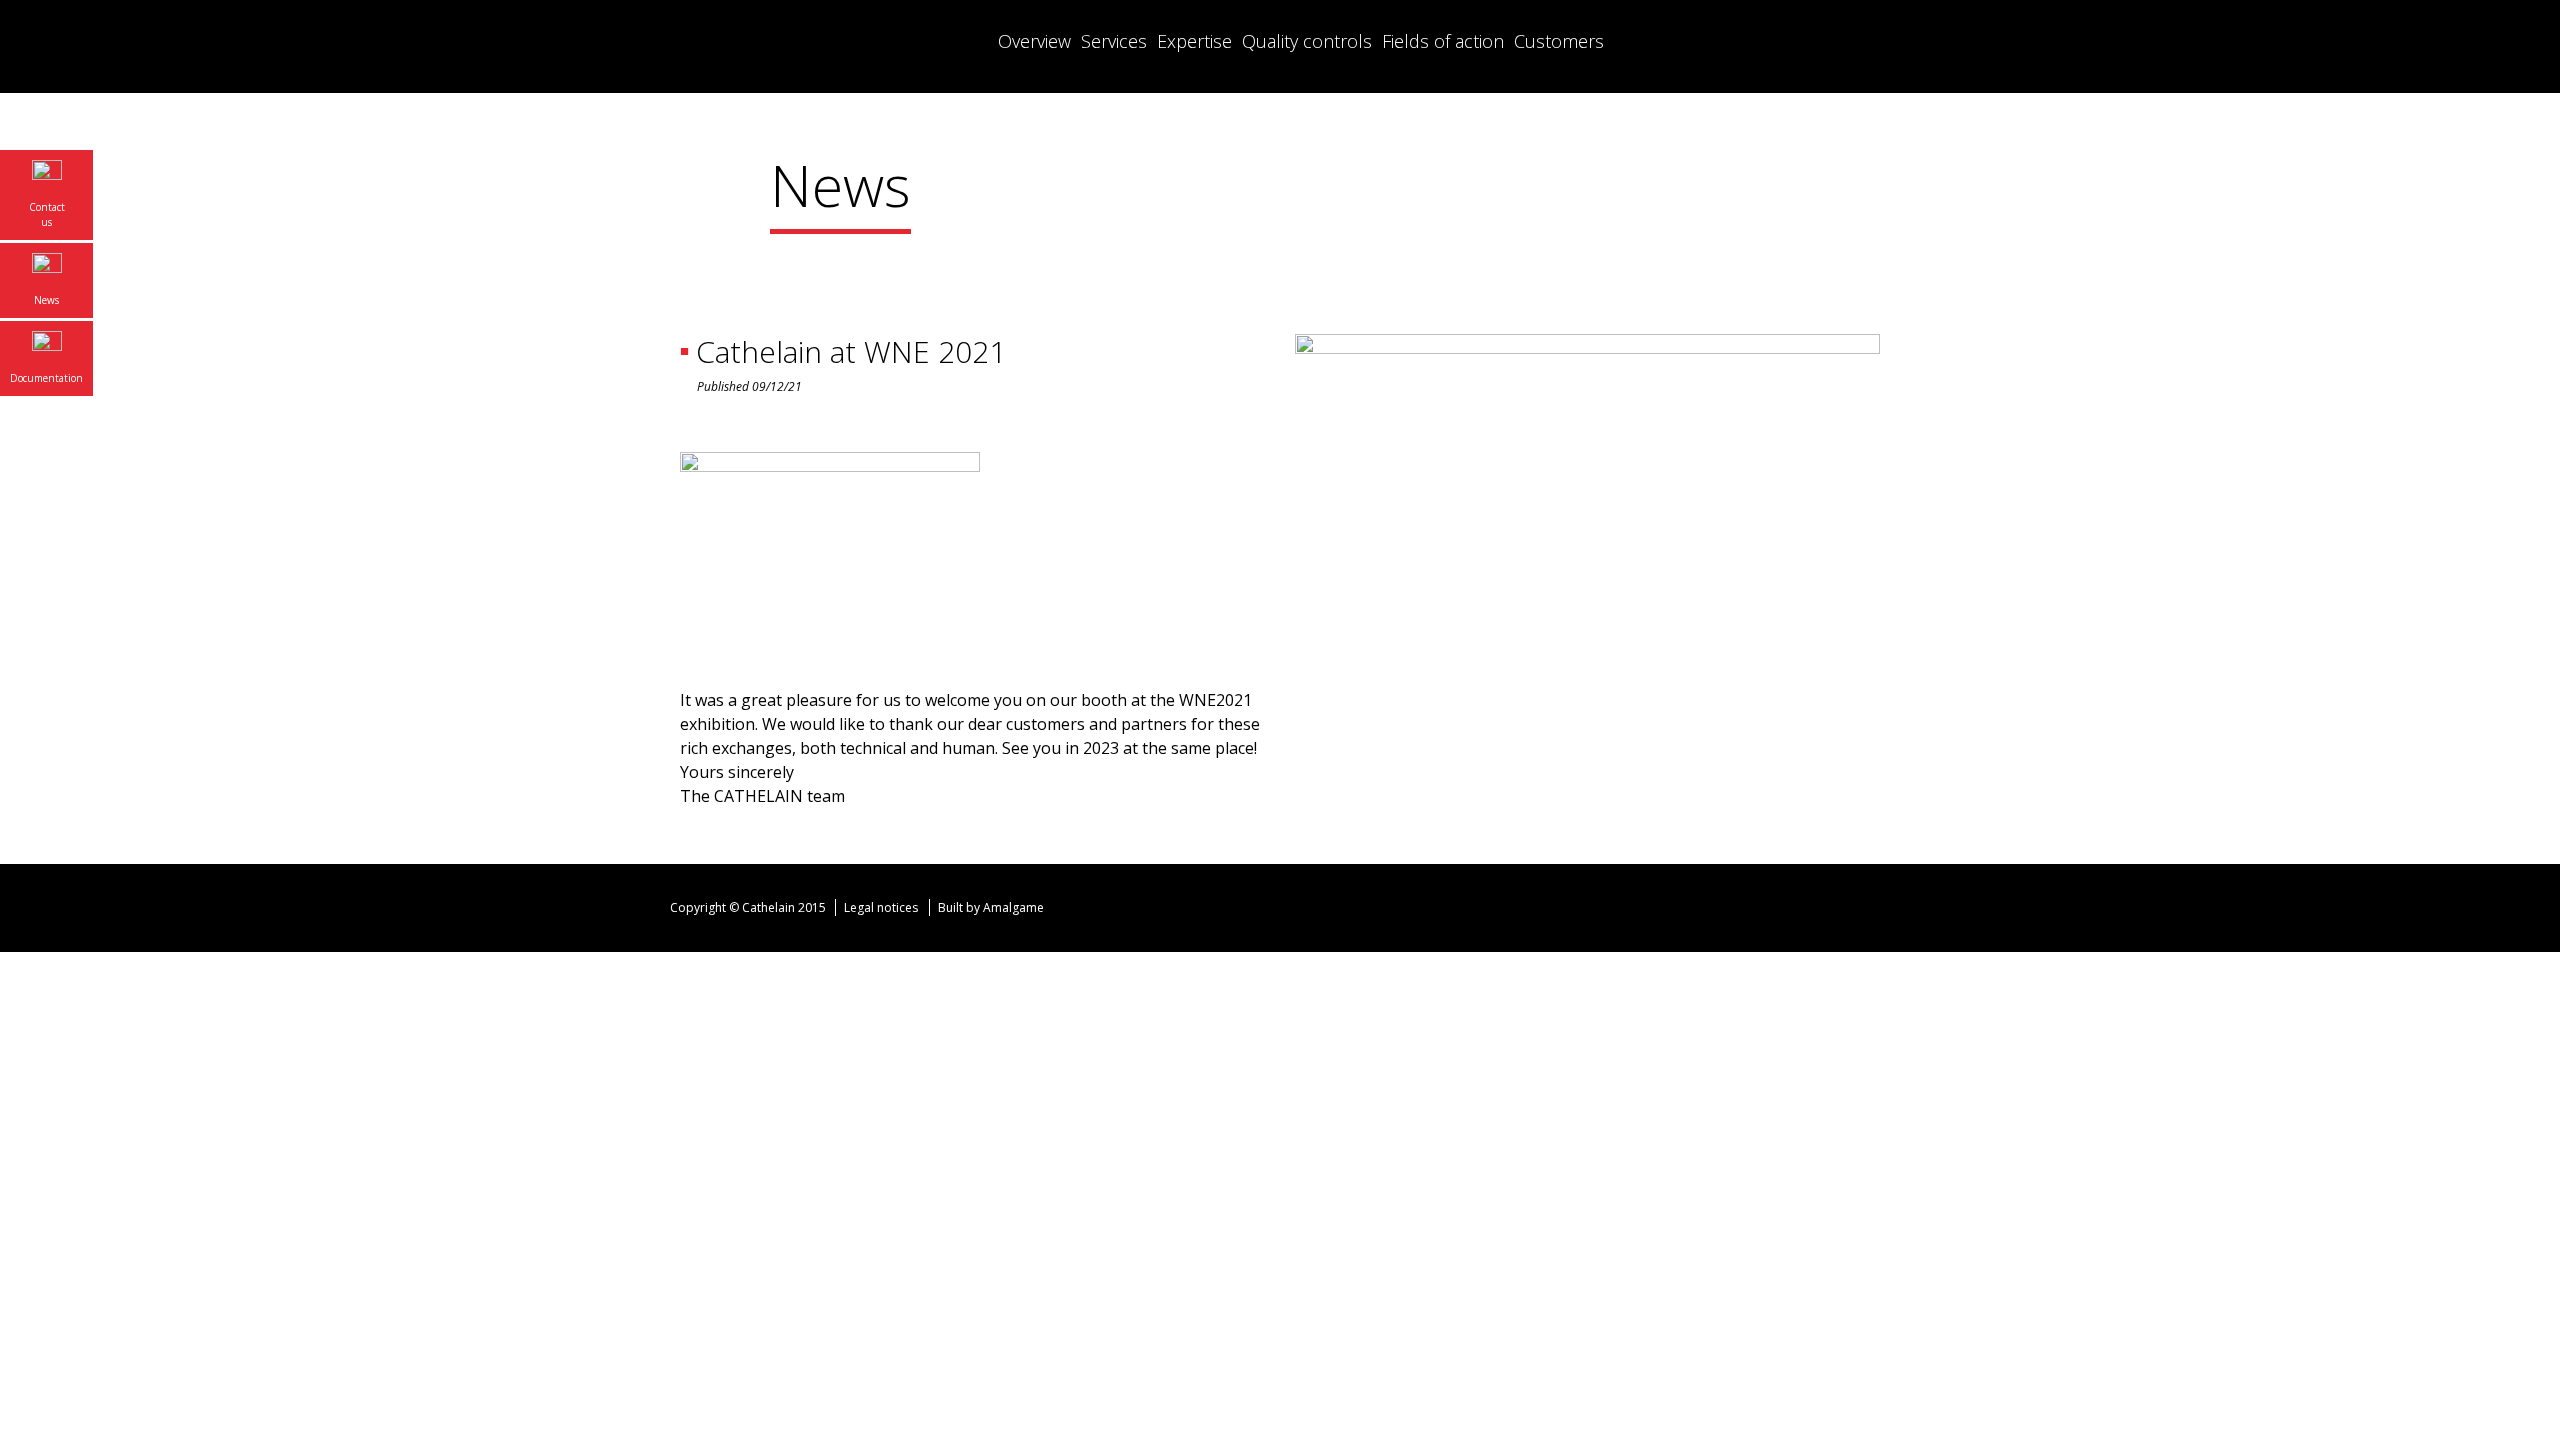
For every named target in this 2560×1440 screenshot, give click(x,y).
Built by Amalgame (992, 907)
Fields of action (1443, 41)
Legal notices (881, 907)
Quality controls (1307, 41)
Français (1780, 40)
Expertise (1194, 41)
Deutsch (1860, 40)
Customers (1559, 41)
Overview (1034, 41)
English (1820, 40)
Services (1114, 41)
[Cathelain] (805, 46)
